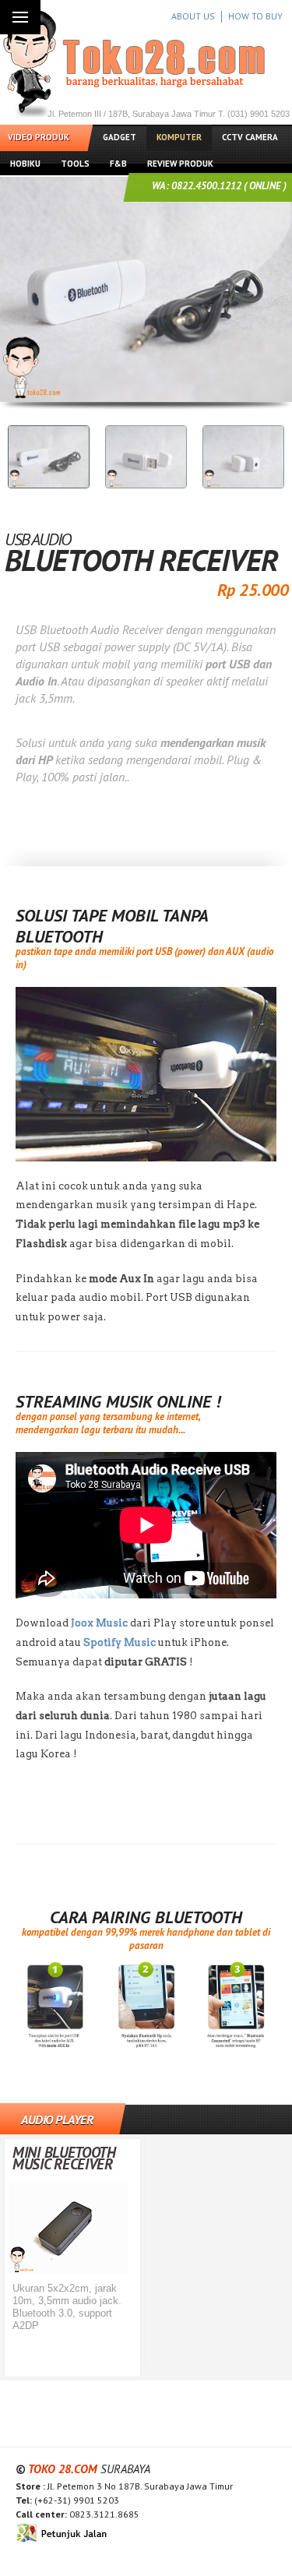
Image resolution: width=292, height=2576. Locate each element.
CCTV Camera (250, 137)
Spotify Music (121, 1642)
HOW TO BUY (255, 16)
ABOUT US (193, 16)
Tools (75, 164)
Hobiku (25, 164)
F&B (118, 164)
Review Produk (180, 164)
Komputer (179, 137)
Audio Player (57, 2120)
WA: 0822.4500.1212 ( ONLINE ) (219, 186)
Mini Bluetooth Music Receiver (64, 2158)
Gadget (120, 137)
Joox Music (99, 1623)
